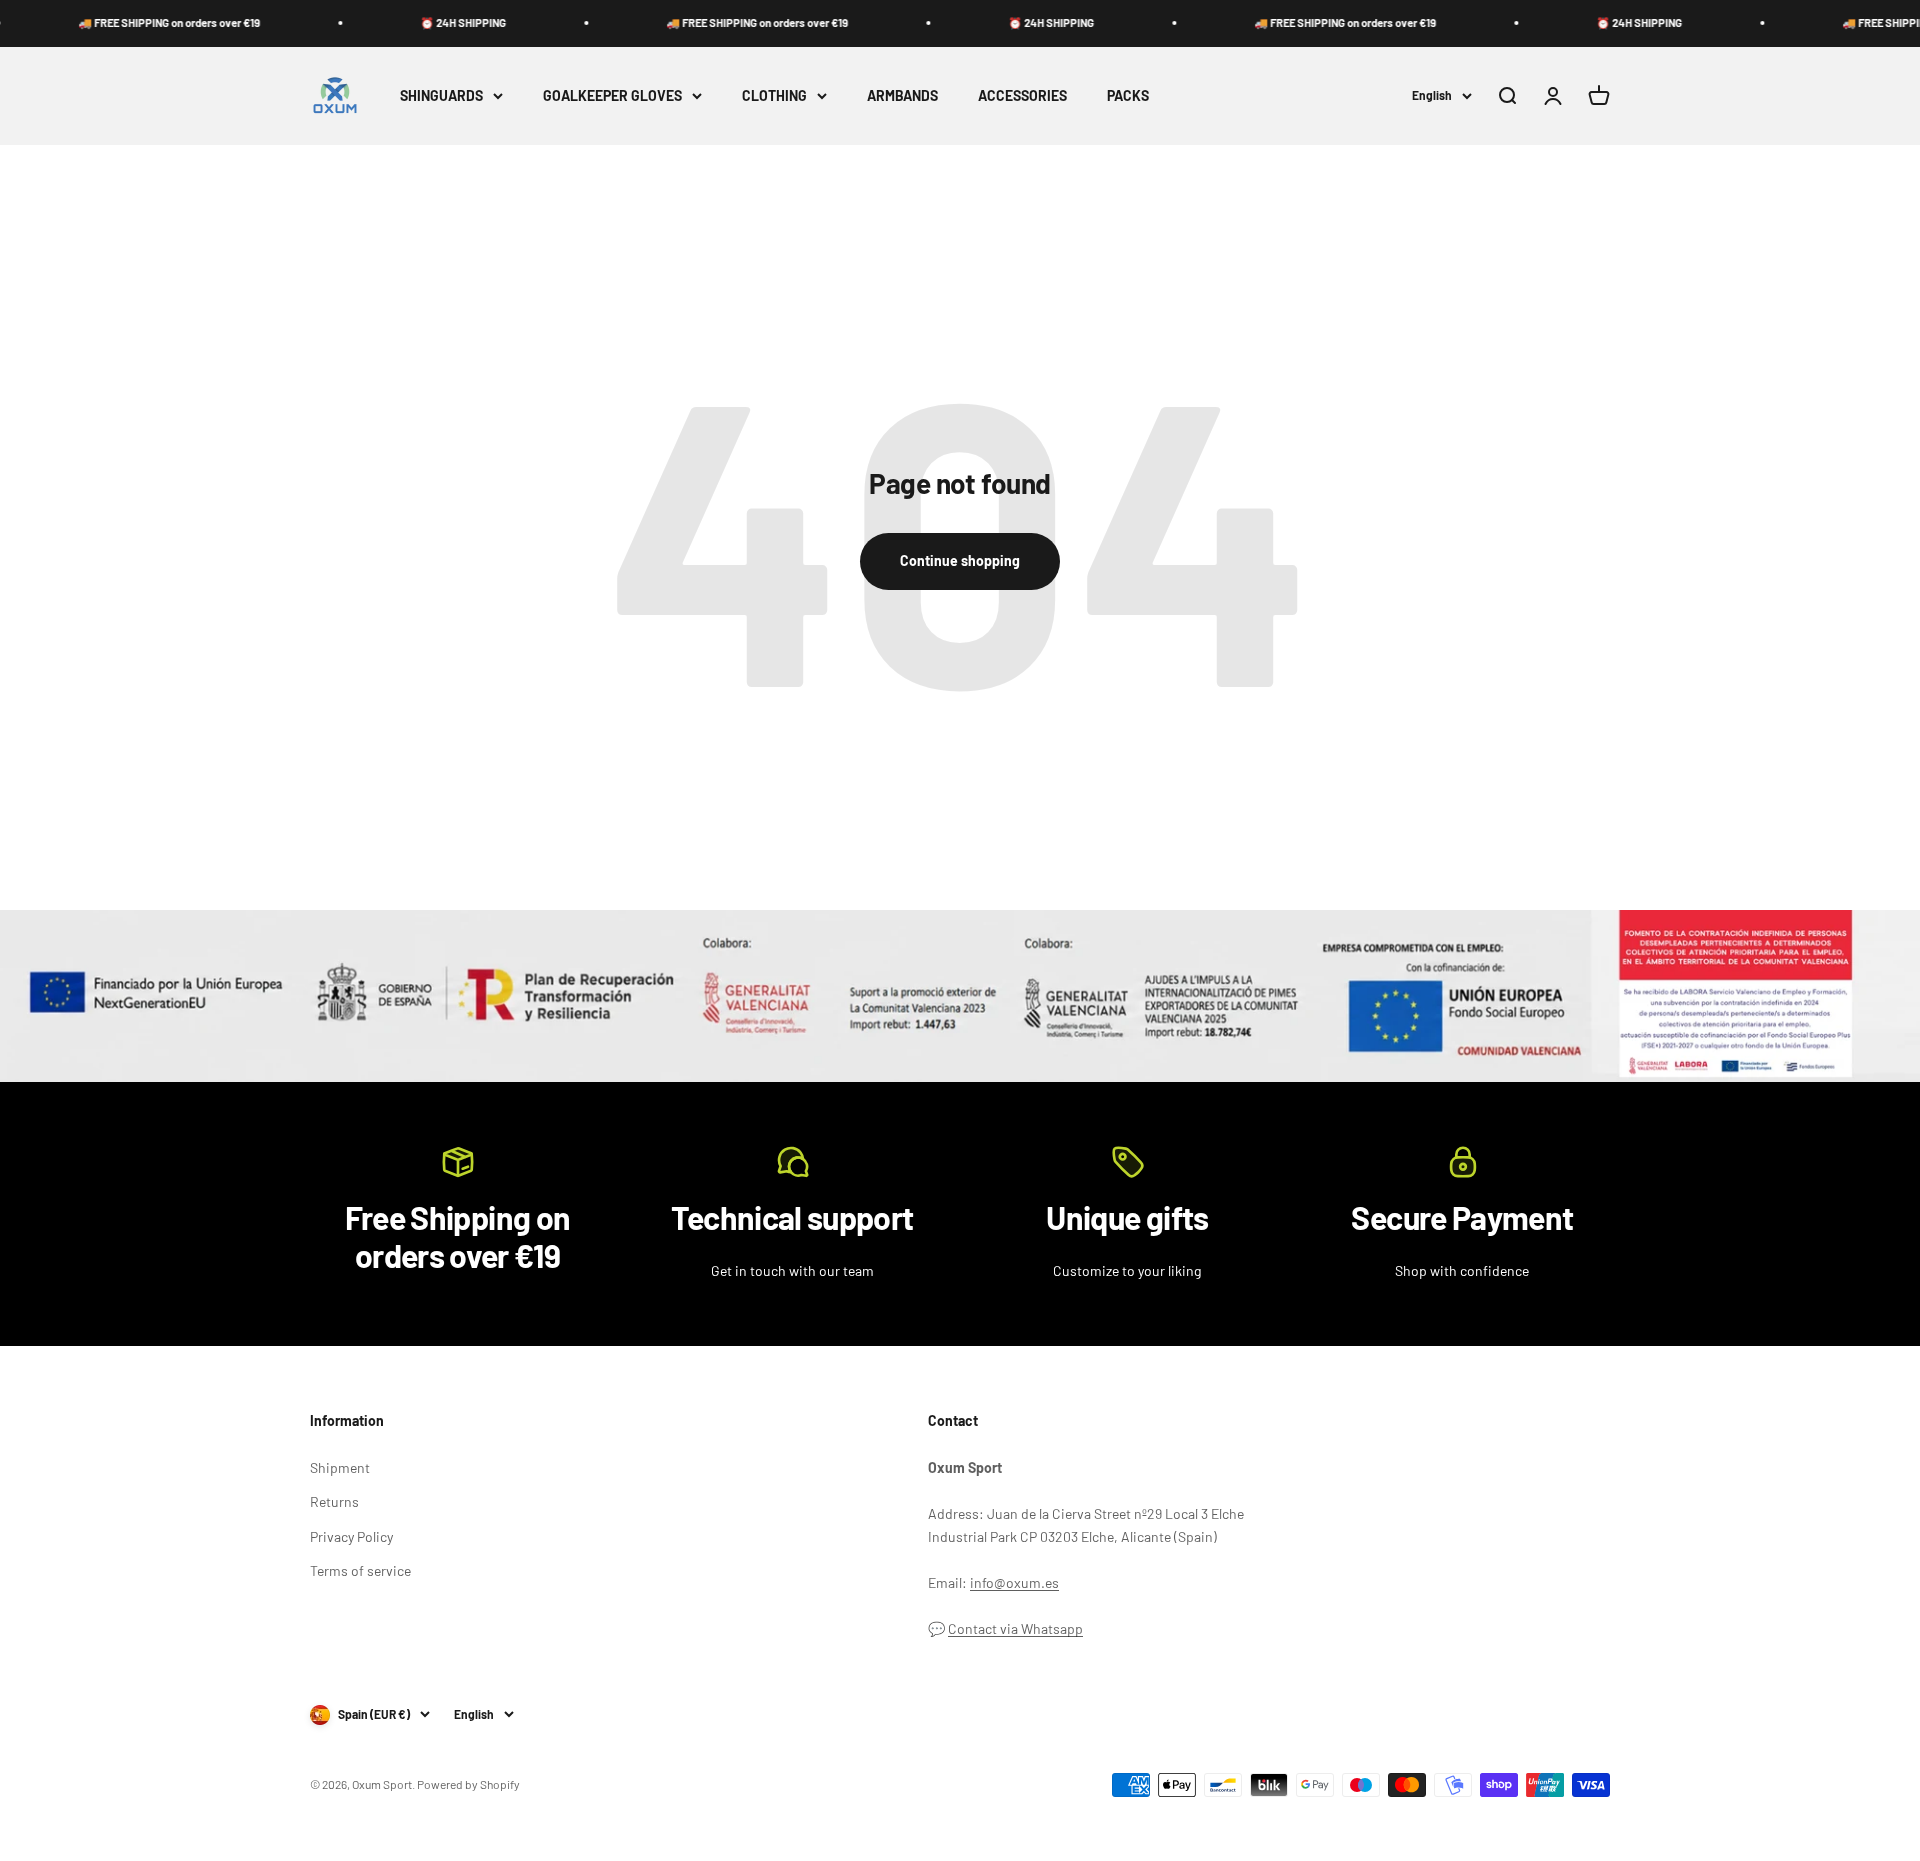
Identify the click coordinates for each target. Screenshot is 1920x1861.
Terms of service (360, 1570)
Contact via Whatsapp (1015, 1628)
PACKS (1128, 94)
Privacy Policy (351, 1536)
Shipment (340, 1467)
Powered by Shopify (468, 1784)
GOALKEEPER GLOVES (612, 94)
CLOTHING (774, 94)
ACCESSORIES (1022, 94)
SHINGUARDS (441, 94)
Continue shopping (960, 560)
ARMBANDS (902, 94)
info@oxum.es (1014, 1582)
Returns (334, 1501)
